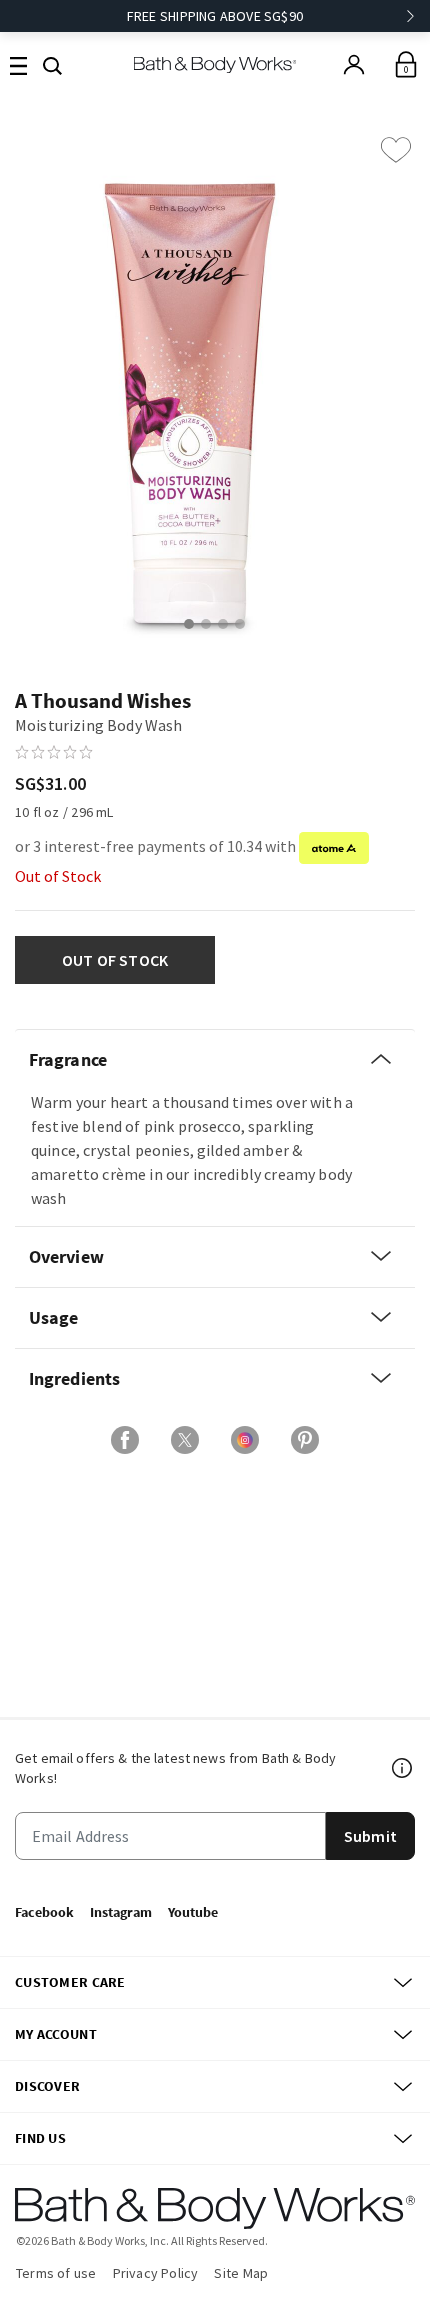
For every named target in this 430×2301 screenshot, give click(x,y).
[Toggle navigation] (18, 64)
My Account (56, 2034)
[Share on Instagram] (245, 1440)
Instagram (121, 1912)
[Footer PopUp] (403, 1768)
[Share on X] (185, 1440)
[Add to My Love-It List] (396, 150)
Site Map (241, 2273)
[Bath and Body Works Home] (215, 64)
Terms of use (56, 2273)
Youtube (193, 1912)
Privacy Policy (156, 2273)
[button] (52, 64)
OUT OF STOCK (115, 960)
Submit (370, 1836)
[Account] (354, 65)
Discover (47, 2086)
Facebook (44, 1912)
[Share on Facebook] (125, 1440)
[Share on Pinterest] (305, 1440)
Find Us (40, 2138)
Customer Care (70, 1982)
